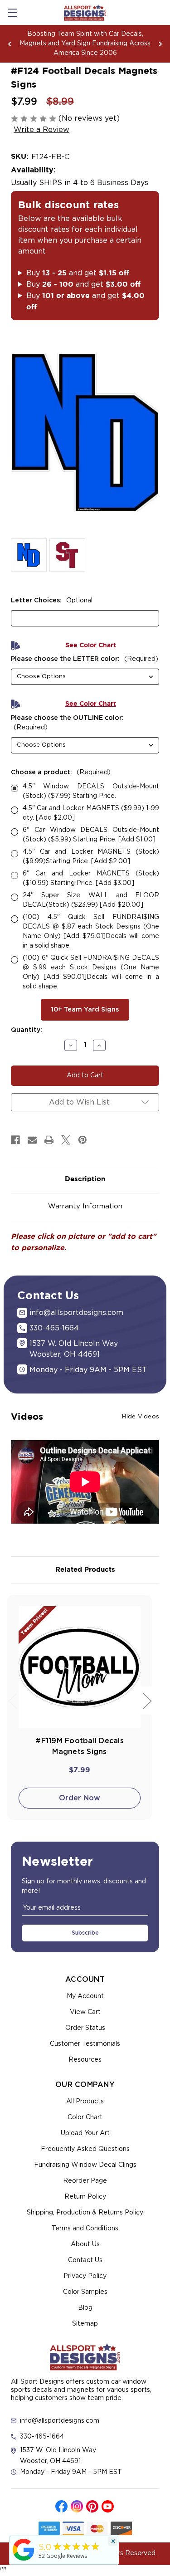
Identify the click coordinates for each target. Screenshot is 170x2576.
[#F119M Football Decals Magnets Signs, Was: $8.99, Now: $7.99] (80, 1667)
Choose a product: (61, 772)
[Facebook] (15, 1140)
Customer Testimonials (85, 2044)
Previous (10, 44)
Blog (85, 2308)
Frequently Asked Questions (85, 2149)
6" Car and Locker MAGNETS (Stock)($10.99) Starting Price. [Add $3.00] (91, 878)
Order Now (80, 1798)
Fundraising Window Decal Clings (85, 2165)
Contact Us (85, 2260)
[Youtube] (108, 2506)
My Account (85, 1996)
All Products (85, 2102)
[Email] (32, 1140)
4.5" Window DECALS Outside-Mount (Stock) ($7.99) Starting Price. (91, 791)
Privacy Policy (85, 2276)
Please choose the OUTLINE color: (67, 723)
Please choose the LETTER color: (85, 659)
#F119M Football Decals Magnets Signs (80, 1746)
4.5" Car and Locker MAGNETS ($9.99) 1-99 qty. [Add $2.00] (91, 813)
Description (85, 1179)
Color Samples (85, 2292)
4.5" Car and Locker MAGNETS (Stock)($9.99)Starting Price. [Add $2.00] (91, 857)
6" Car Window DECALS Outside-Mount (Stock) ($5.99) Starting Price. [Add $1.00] (91, 835)
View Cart (85, 2012)
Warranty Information (85, 1206)
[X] (66, 1140)
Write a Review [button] (41, 130)
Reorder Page (85, 2181)
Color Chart (85, 2117)
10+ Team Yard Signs (85, 1010)
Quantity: (27, 1030)
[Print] (49, 1140)
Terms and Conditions (85, 2229)
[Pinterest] (83, 1140)
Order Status (85, 2028)
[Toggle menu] (12, 12)
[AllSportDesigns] (24, 2561)
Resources (85, 2060)
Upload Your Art (85, 2133)
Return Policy (85, 2197)
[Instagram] (77, 2506)
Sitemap (85, 2324)
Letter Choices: (52, 601)
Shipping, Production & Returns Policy (85, 2213)
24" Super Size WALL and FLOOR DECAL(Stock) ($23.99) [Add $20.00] (91, 900)
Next (160, 44)
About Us (85, 2244)
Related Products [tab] (85, 1570)
